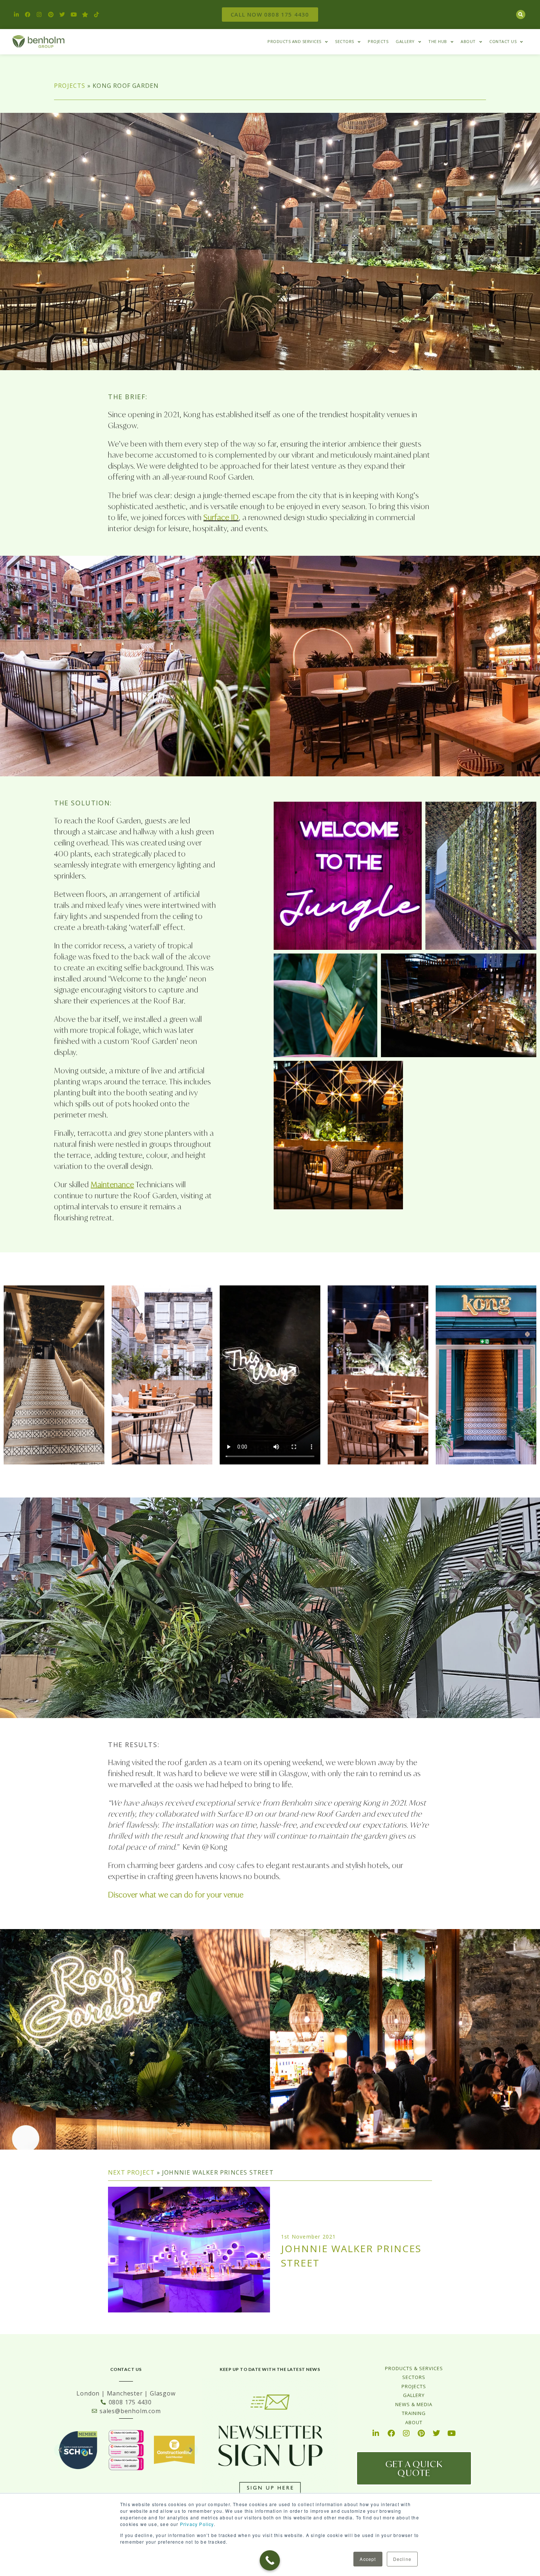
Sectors (345, 41)
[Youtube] (74, 15)
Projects (378, 41)
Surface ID (221, 517)
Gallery (405, 41)
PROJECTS (70, 86)
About (468, 41)
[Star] (85, 15)
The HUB (438, 41)
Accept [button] (368, 2559)
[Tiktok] (97, 15)
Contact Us (503, 41)
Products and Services (294, 41)
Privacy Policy (197, 2524)
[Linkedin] (17, 15)
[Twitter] (62, 15)
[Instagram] (39, 15)
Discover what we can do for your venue (176, 1895)
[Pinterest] (51, 15)
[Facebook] (28, 15)
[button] (521, 15)
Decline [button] (402, 2559)
